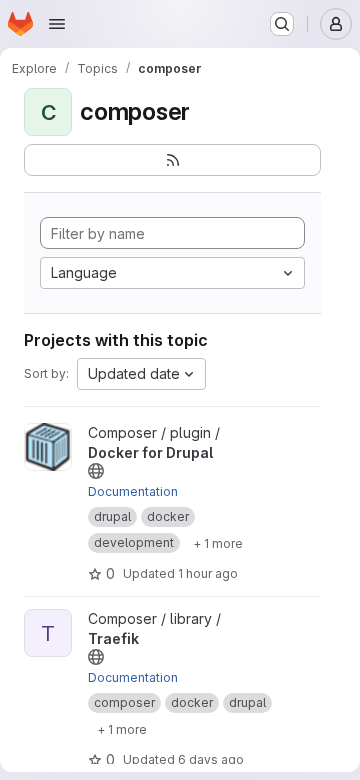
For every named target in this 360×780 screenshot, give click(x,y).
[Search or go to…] (282, 24)
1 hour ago (208, 573)
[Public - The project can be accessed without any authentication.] (96, 471)
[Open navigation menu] (57, 24)
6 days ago (211, 759)
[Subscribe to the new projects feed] (172, 160)
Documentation (133, 491)
